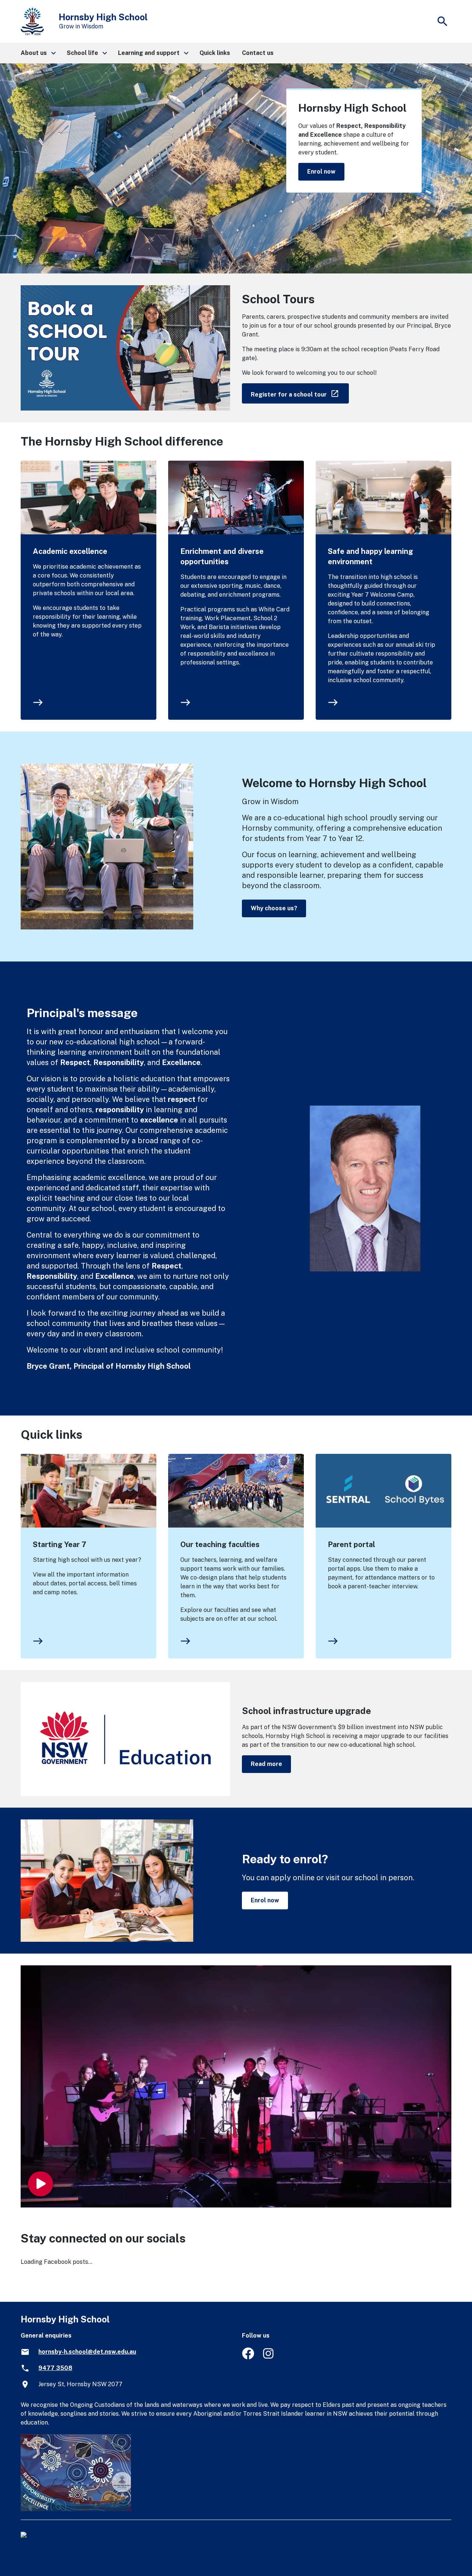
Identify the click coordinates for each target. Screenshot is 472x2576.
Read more (266, 1764)
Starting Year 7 (60, 1544)
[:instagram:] (269, 2357)
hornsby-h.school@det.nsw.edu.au (87, 2352)
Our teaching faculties (220, 1544)
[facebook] (248, 2357)
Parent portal (351, 1544)
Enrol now (321, 172)
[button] (38, 53)
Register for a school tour (300, 393)
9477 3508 (55, 2368)
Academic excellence (70, 551)
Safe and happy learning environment (370, 556)
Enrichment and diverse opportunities (222, 556)
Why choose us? (274, 908)
